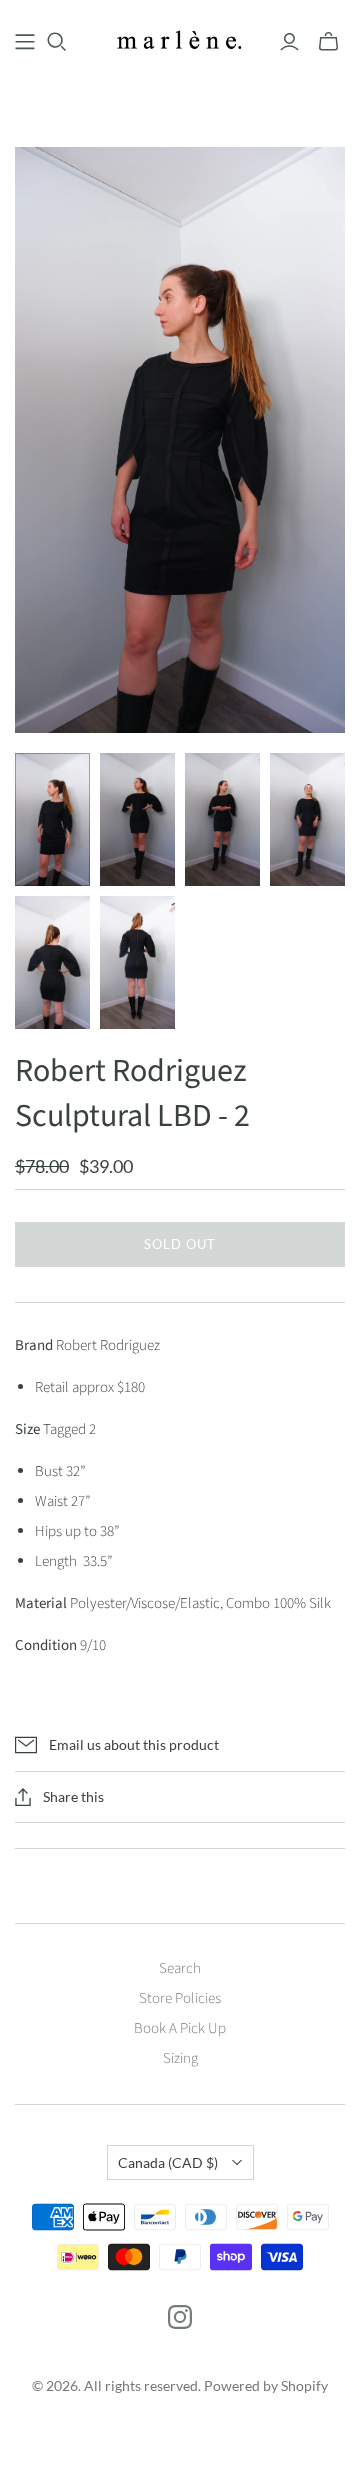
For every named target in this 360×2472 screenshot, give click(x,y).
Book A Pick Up (180, 2028)
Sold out (180, 1244)
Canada (168, 2162)
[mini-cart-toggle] (328, 42)
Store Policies (180, 1998)
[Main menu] (25, 42)
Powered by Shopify (266, 2385)
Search (180, 1968)
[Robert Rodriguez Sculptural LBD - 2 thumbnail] (52, 819)
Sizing (180, 2058)
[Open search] (57, 42)
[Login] (289, 42)
